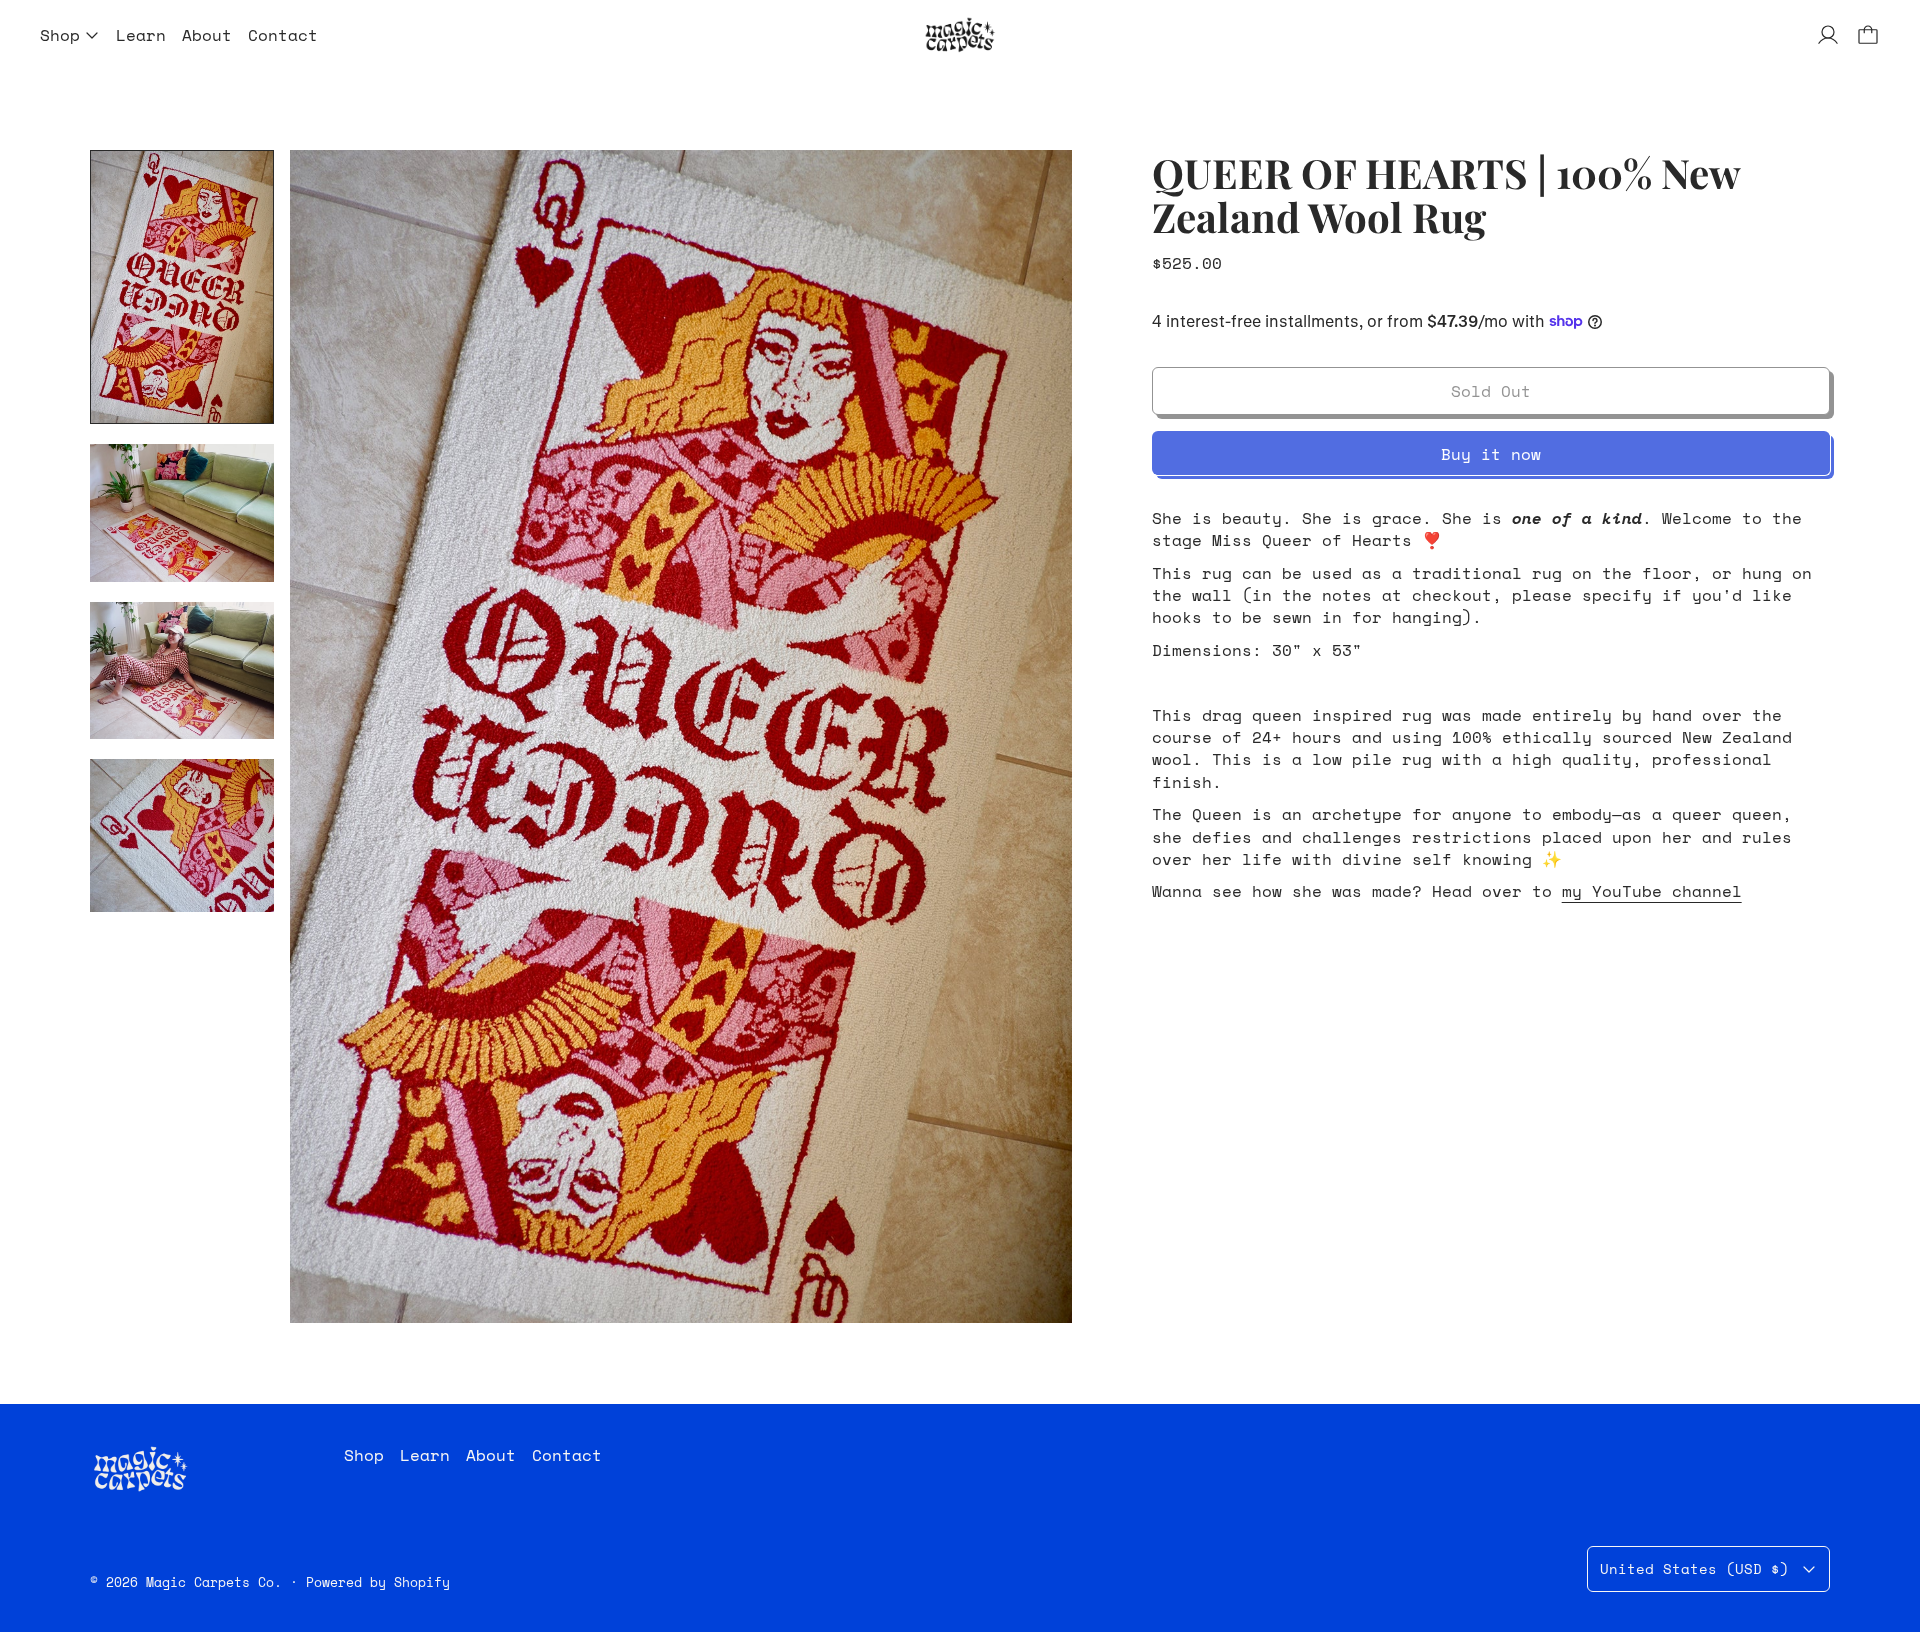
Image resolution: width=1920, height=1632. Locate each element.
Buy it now (1491, 454)
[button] (182, 287)
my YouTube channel (1652, 891)
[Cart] (1868, 35)
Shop (364, 1455)
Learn (141, 35)
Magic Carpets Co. (214, 1582)
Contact (283, 35)
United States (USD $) (1694, 1568)
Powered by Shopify (378, 1582)
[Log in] (1828, 35)
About (207, 35)
